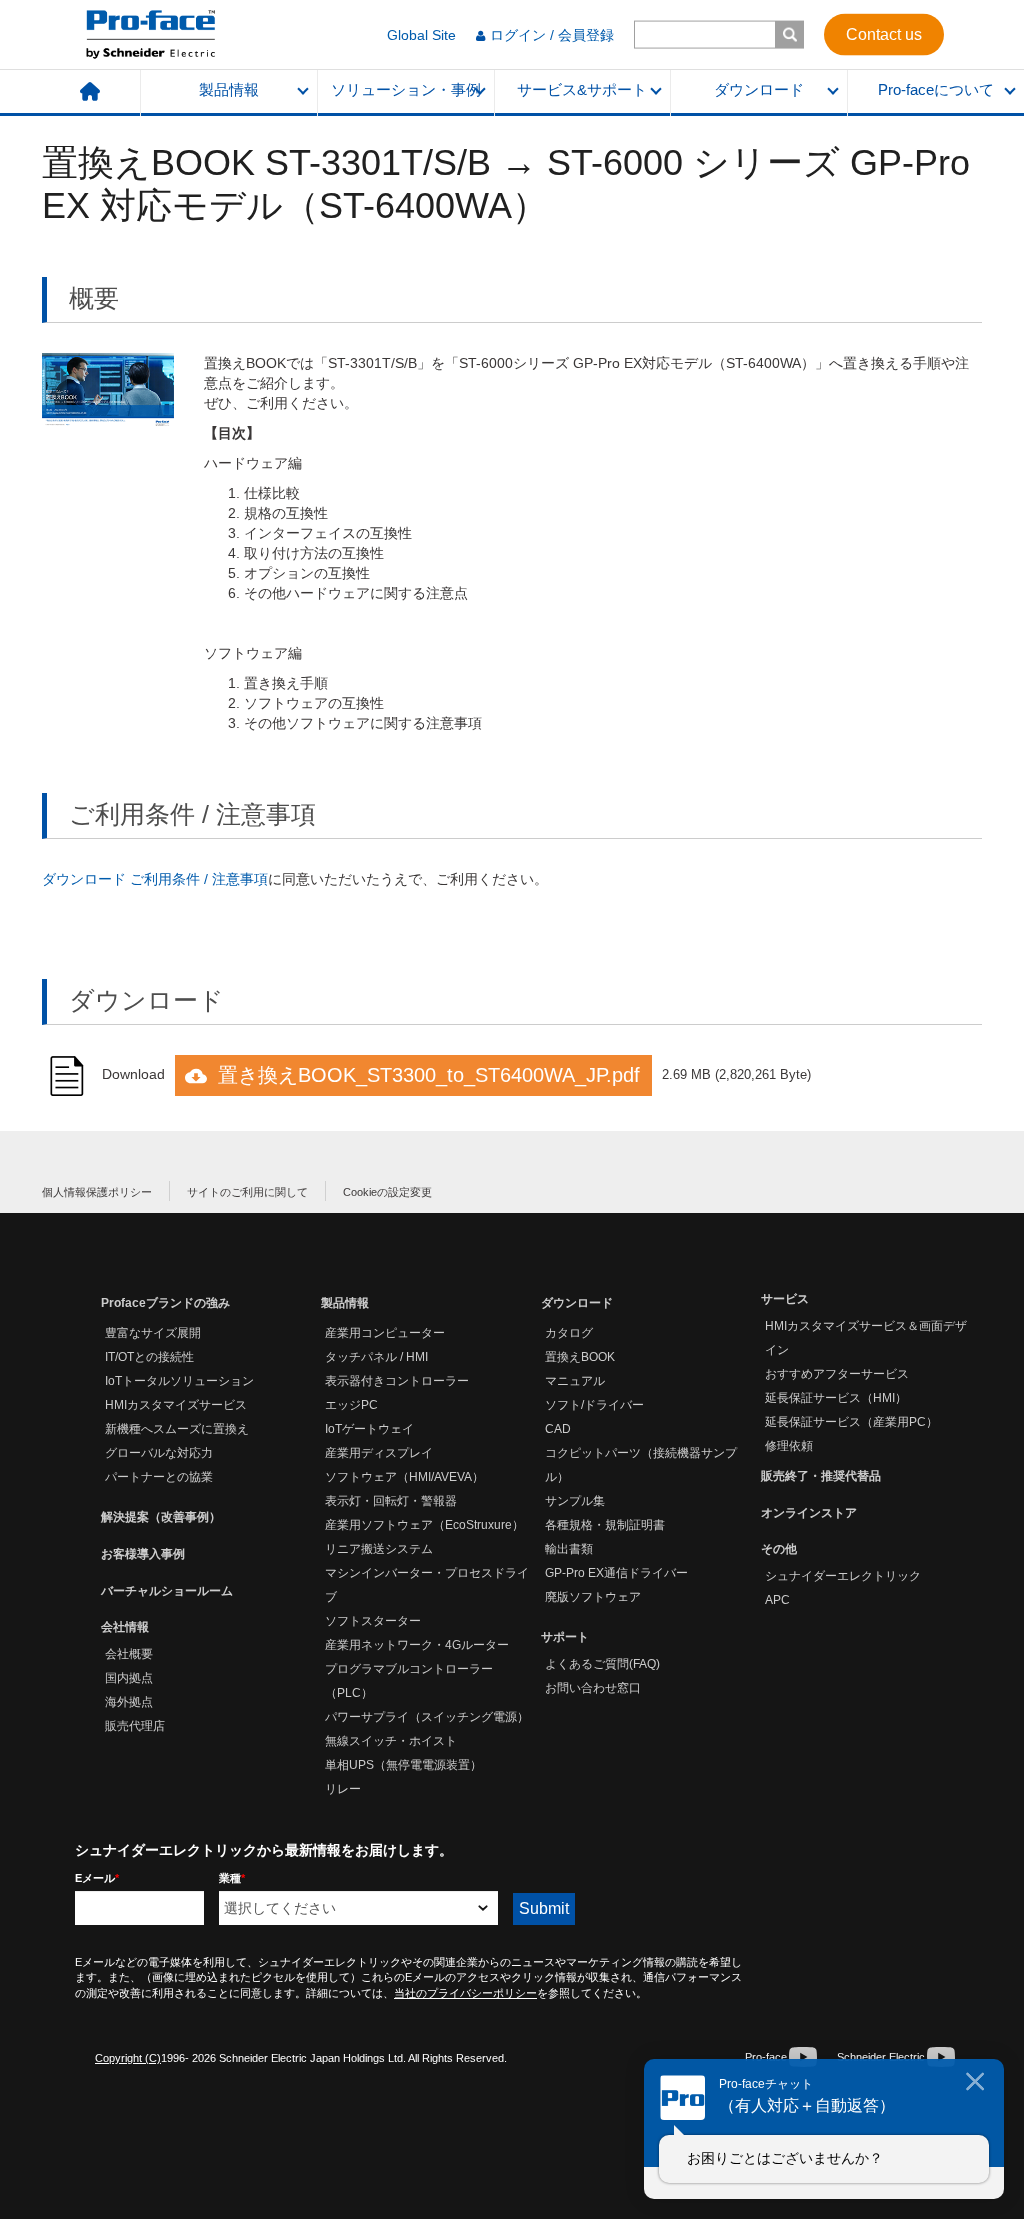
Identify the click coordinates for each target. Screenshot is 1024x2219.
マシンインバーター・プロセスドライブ (427, 1585)
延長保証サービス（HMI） (836, 1398)
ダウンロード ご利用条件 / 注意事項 (155, 879)
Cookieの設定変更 (387, 1192)
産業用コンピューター (385, 1333)
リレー (343, 1789)
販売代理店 (135, 1726)
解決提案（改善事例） (161, 1517)
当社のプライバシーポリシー (465, 1993)
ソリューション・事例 (406, 90)
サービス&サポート (582, 90)
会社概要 (129, 1654)
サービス (785, 1299)
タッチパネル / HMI (376, 1357)
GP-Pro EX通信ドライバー (616, 1573)
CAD (558, 1429)
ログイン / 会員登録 (552, 35)
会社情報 (125, 1627)
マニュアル (575, 1381)
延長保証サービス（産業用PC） (851, 1422)
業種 (232, 1878)
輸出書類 (569, 1549)
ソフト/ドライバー (594, 1405)
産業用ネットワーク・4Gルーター (417, 1645)
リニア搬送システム (379, 1549)
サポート (565, 1637)
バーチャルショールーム (167, 1591)
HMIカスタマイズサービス (176, 1405)
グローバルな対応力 (159, 1453)
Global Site (421, 35)
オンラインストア (809, 1513)
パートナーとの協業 (159, 1477)
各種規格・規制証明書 (605, 1525)
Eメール (97, 1878)
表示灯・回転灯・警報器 (391, 1501)
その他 (779, 1549)
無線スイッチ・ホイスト (391, 1741)
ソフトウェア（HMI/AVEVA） (404, 1477)
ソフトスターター (373, 1621)
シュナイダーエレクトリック (843, 1576)
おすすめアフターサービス (837, 1374)
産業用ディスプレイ (379, 1453)
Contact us (884, 33)
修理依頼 (789, 1446)
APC (777, 1600)
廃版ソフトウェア (593, 1597)
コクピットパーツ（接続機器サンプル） (641, 1465)
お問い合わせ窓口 (593, 1688)
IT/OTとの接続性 (149, 1357)
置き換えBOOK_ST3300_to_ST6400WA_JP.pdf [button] (429, 1075)
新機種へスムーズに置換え (177, 1429)
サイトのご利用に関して (247, 1192)
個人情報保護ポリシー (97, 1192)
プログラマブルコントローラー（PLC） (409, 1681)
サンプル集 (575, 1501)
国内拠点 (129, 1678)
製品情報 (229, 90)
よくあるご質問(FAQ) (602, 1664)
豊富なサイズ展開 (153, 1333)
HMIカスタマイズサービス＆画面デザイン (866, 1338)
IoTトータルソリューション (179, 1381)
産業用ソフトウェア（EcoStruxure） (424, 1525)
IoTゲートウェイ (369, 1429)
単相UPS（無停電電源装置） (403, 1765)
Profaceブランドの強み (165, 1303)
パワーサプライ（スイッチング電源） (427, 1717)
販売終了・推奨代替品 (821, 1476)
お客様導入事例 (143, 1554)
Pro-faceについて (936, 90)
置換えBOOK (580, 1357)
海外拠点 (129, 1702)
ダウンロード (759, 90)
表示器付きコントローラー (397, 1381)
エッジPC (351, 1405)
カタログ (569, 1333)
